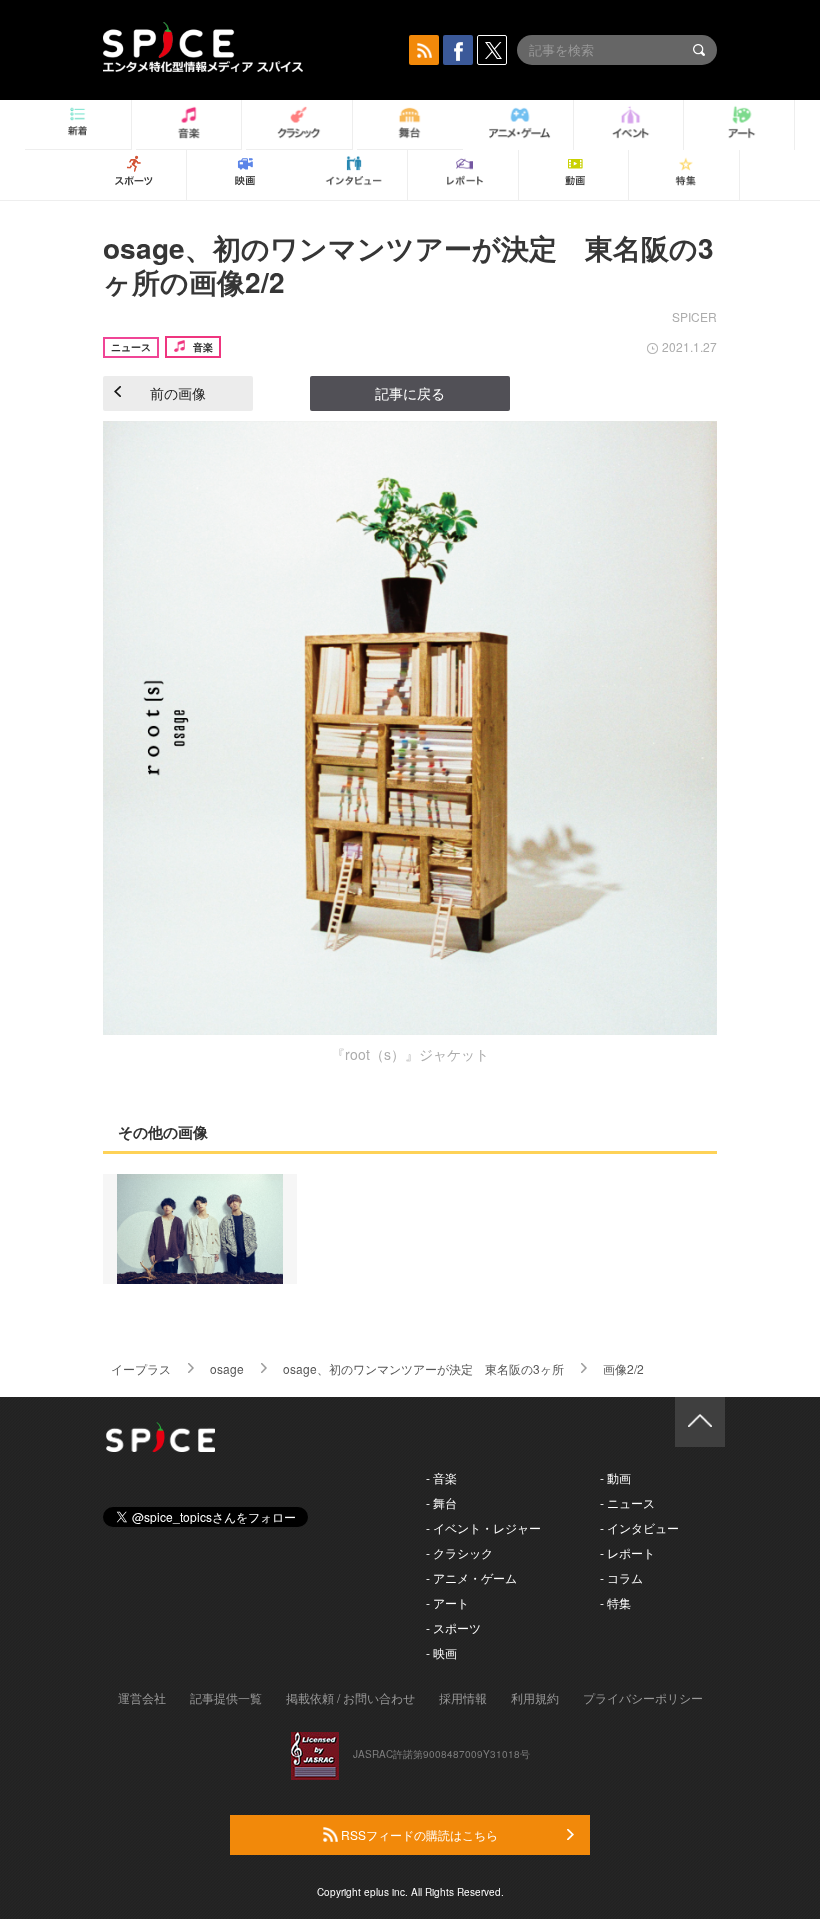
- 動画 (615, 1477)
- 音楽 (441, 1477)
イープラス (141, 1368)
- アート (447, 1602)
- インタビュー (639, 1527)
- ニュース (627, 1502)
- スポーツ (453, 1627)
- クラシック (459, 1552)
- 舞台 (441, 1502)
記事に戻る (410, 393)
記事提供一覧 (226, 1697)
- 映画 (441, 1652)
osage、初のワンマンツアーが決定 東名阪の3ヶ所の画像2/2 (408, 264)
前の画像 (178, 393)
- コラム (621, 1577)
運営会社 (142, 1697)
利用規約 (535, 1697)
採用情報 (463, 1697)
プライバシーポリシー (643, 1697)
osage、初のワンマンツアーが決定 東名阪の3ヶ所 (423, 1368)
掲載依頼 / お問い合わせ (350, 1697)
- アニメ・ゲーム (471, 1577)
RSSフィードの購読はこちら (418, 1834)
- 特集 (615, 1602)
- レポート (627, 1552)
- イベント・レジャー (483, 1527)
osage (227, 1368)
